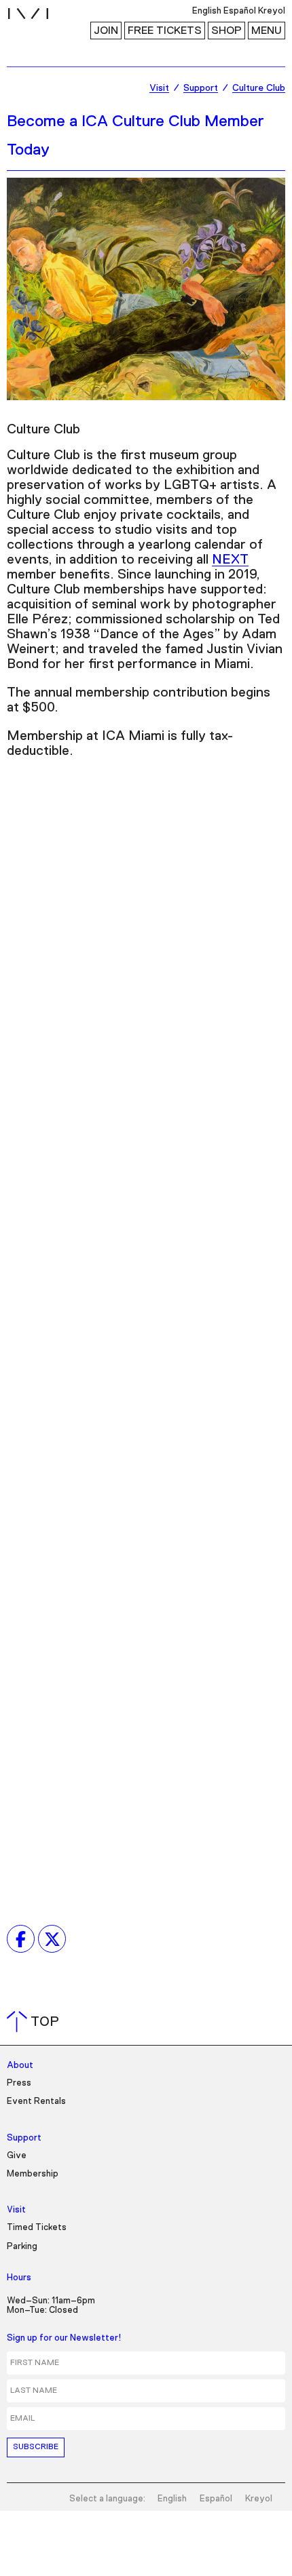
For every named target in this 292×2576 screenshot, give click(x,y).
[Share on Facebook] (21, 1939)
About (20, 2066)
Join (106, 31)
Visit (16, 2210)
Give (17, 2156)
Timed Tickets (37, 2228)
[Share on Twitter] (52, 1939)
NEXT (230, 560)
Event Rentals (36, 2102)
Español (216, 2499)
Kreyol (259, 2499)
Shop (226, 31)
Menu (267, 31)
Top (36, 2022)
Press (19, 2083)
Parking (22, 2247)
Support (24, 2138)
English (172, 2499)
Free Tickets (165, 31)
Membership (33, 2174)
